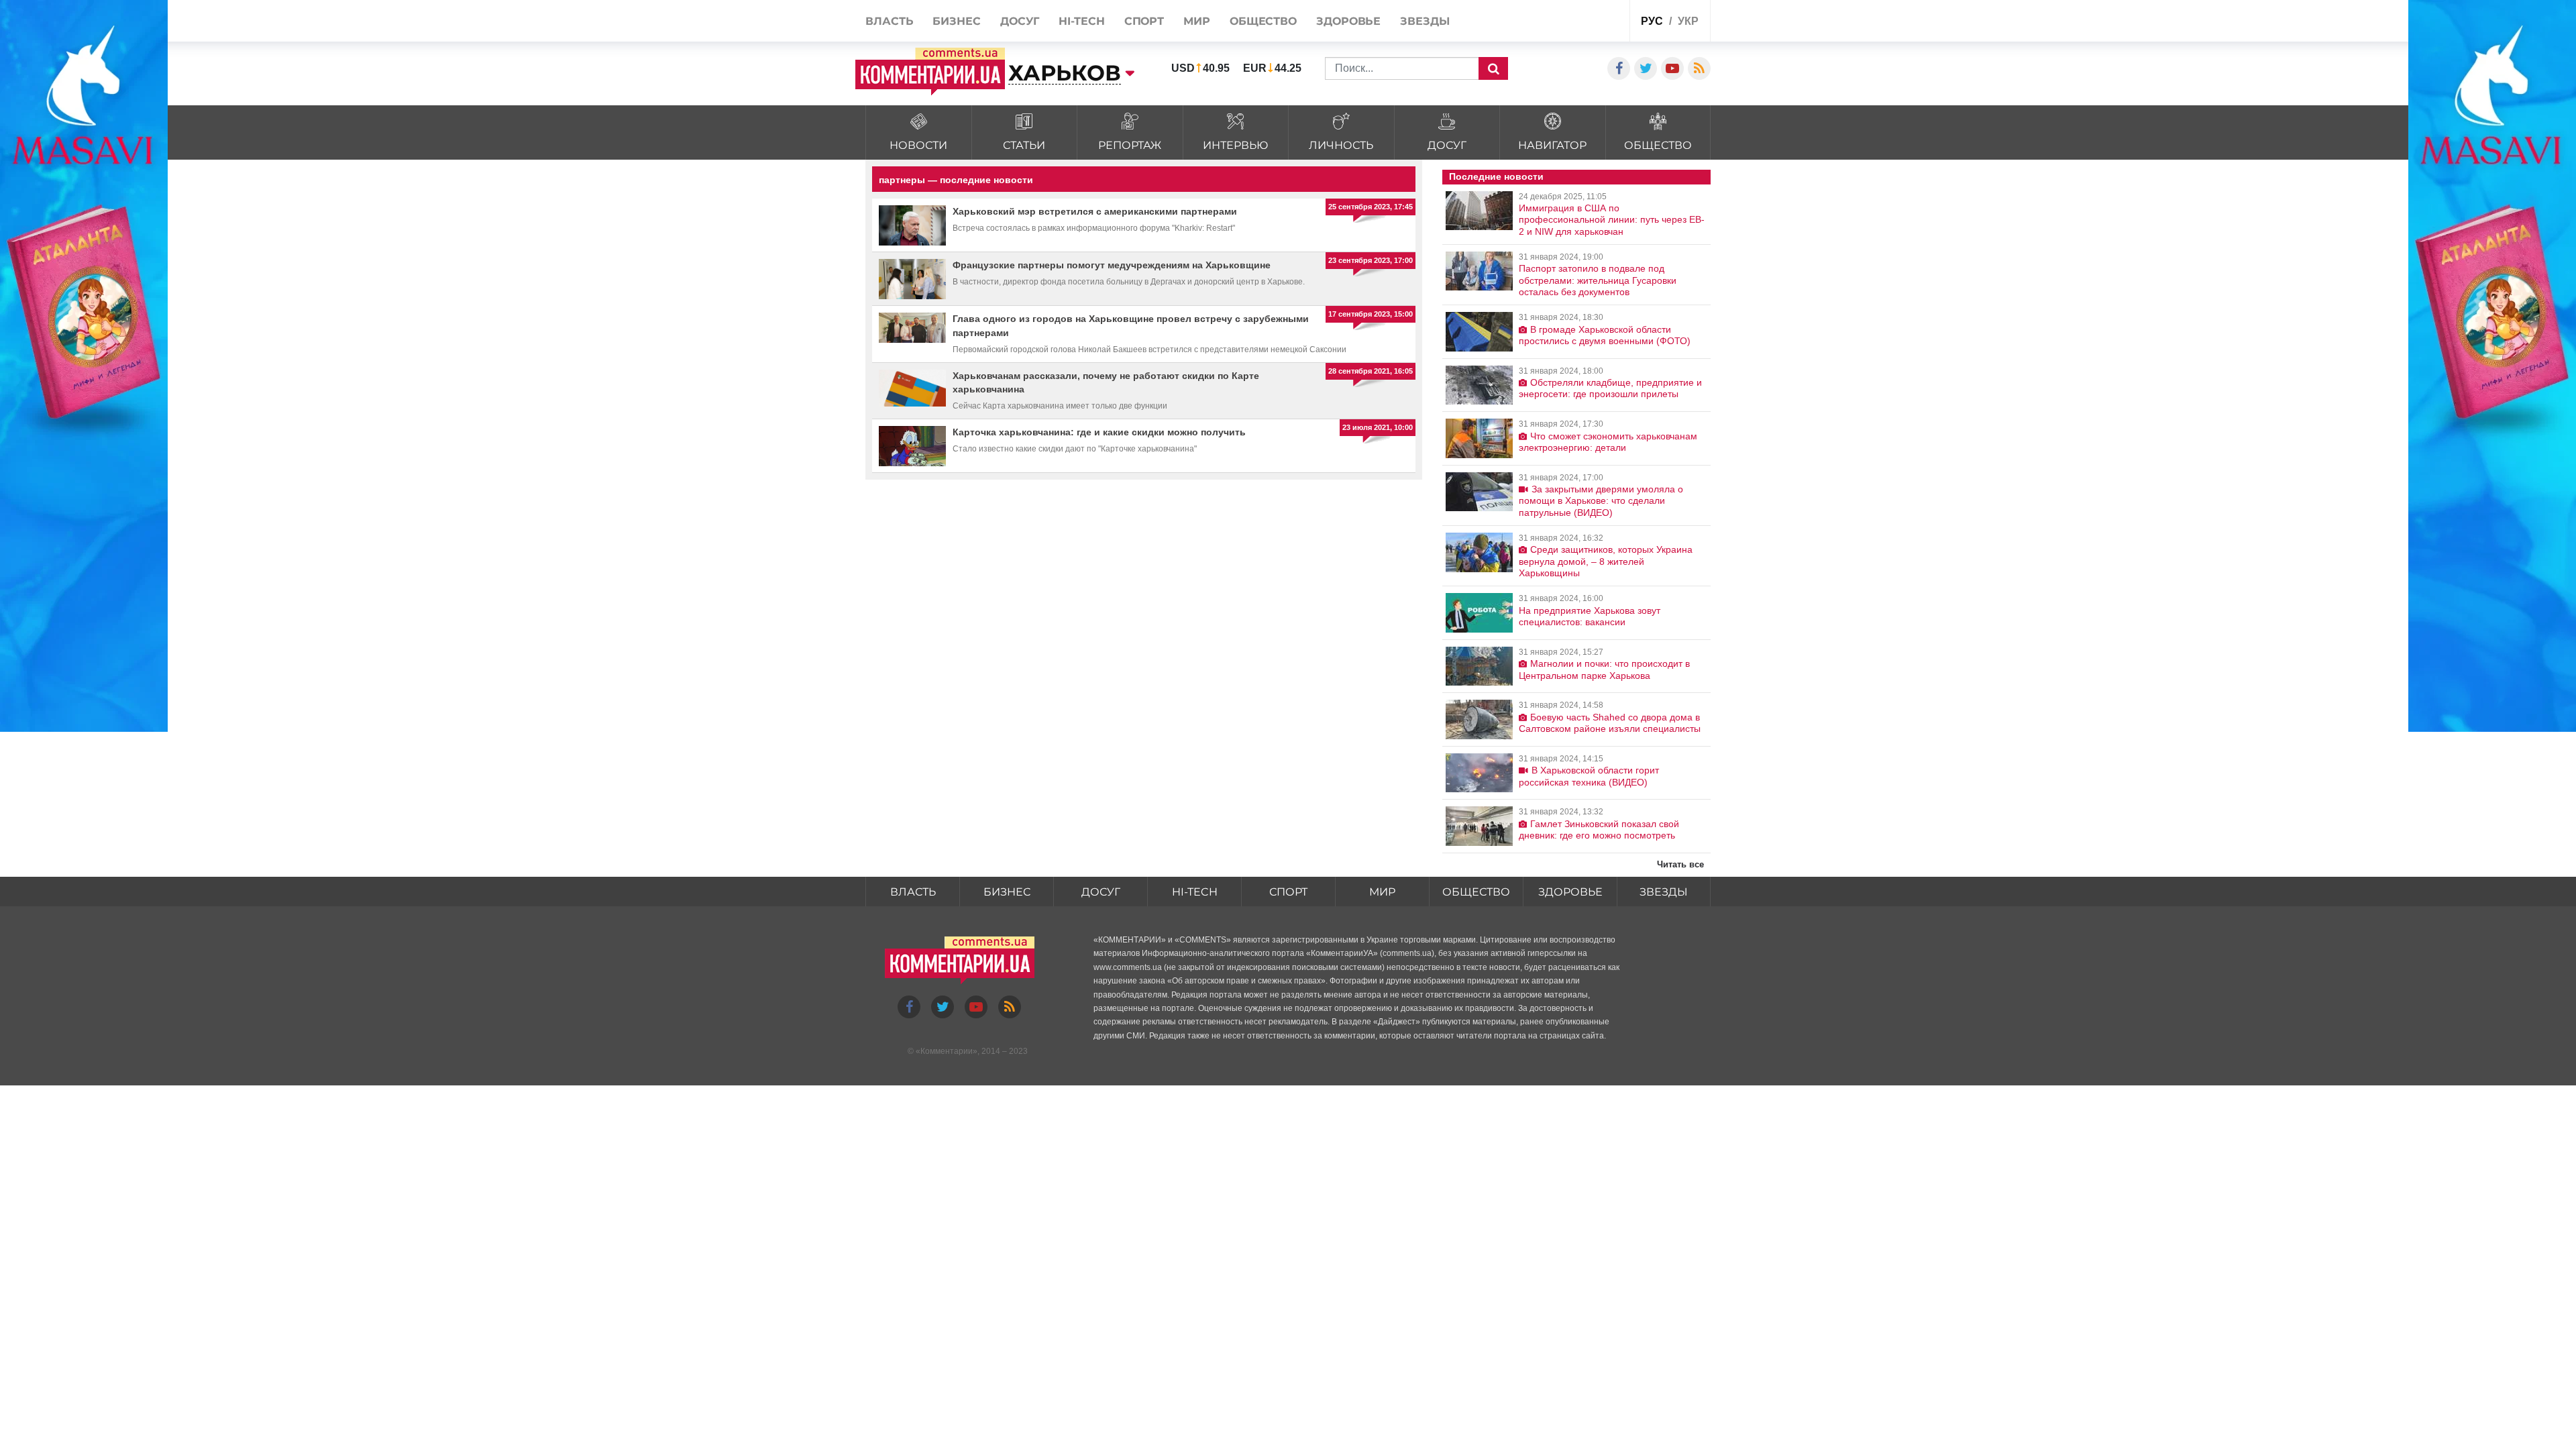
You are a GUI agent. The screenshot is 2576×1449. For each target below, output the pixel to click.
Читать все (1680, 864)
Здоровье (1570, 892)
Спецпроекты (1569, 22)
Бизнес (1007, 892)
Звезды (1664, 892)
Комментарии (947, 1051)
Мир (1382, 892)
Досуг (1101, 892)
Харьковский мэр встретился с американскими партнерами (1095, 211)
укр (1688, 21)
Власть (913, 892)
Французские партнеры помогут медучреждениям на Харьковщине (1112, 265)
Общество (1476, 892)
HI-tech (1195, 892)
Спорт (1288, 892)
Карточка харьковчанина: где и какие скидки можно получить (1099, 432)
